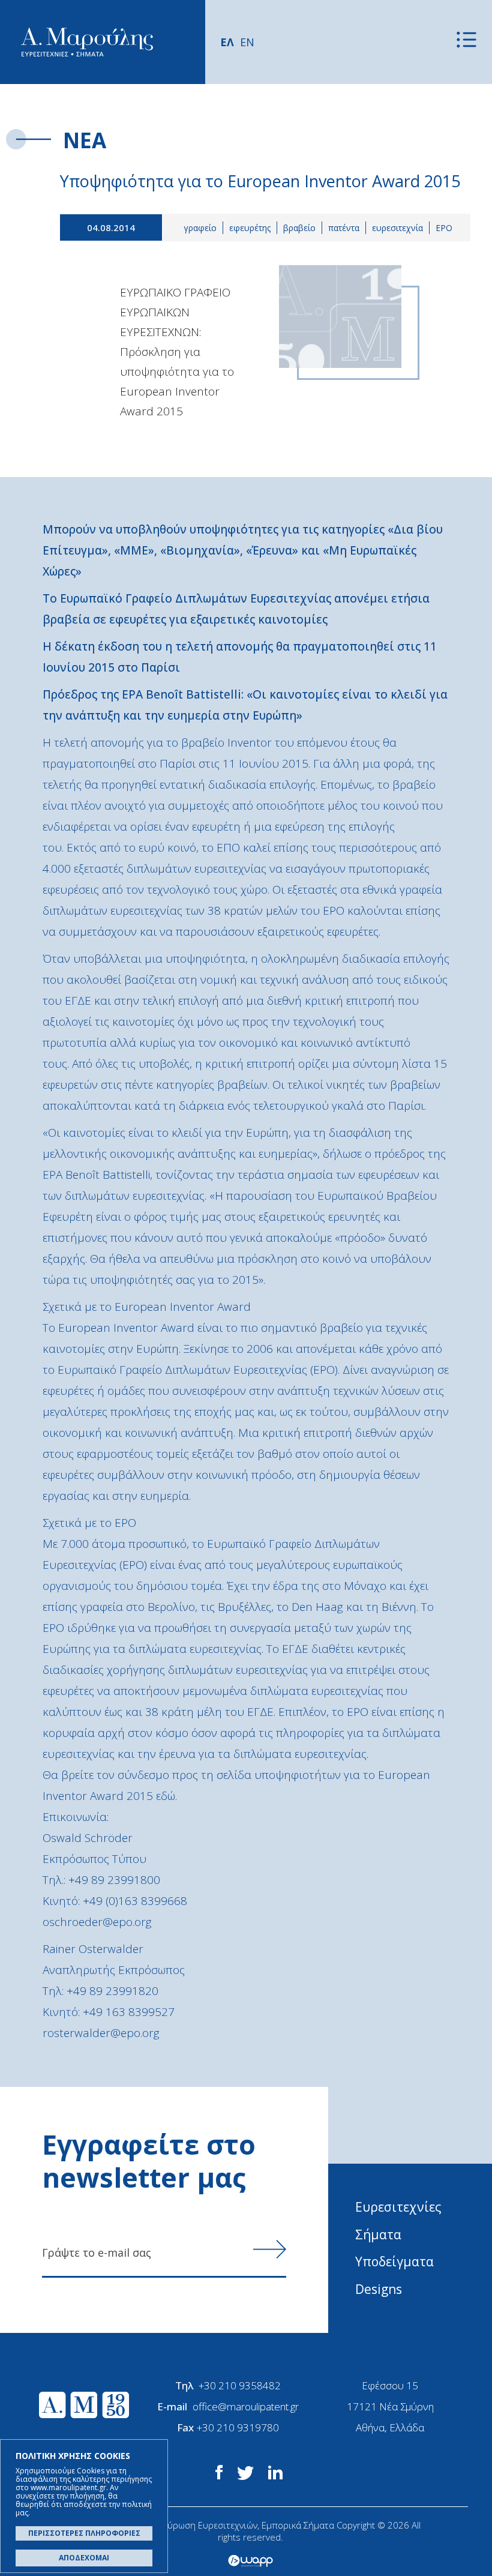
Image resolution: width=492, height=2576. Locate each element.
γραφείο (200, 228)
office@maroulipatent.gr (246, 2406)
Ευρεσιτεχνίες (398, 2207)
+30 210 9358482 (240, 2385)
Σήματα (378, 2234)
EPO (444, 228)
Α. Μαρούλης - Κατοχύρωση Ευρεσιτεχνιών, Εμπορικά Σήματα (87, 42)
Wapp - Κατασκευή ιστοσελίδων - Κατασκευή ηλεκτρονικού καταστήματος (250, 2561)
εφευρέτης (250, 228)
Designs (379, 2289)
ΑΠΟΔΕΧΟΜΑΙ (84, 2558)
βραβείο (299, 228)
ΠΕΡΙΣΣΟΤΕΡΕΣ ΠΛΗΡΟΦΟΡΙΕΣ (84, 2533)
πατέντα (344, 228)
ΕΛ (227, 42)
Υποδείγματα (394, 2262)
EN (247, 42)
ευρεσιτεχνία (397, 228)
